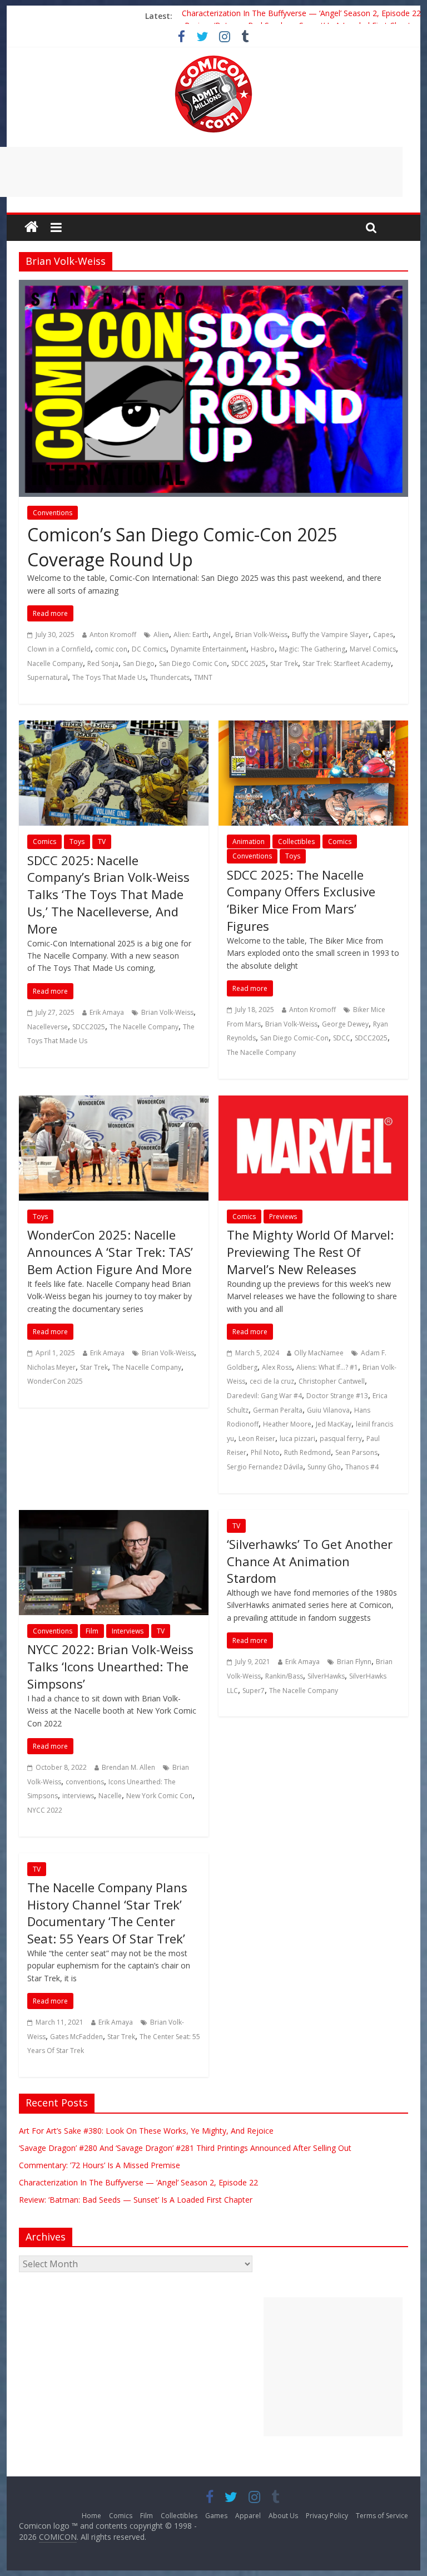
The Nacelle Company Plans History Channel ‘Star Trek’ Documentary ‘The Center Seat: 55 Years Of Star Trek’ (107, 1913)
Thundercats (170, 677)
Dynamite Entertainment (208, 649)
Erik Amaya (107, 1012)
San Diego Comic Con (193, 663)
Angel (222, 635)
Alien (161, 635)
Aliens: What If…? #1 (327, 1367)
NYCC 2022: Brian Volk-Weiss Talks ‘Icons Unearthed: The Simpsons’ (110, 1666)
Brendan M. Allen (128, 1767)
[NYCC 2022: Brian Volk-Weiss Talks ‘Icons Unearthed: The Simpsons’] (114, 1517)
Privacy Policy (327, 2516)
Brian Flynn (354, 1662)
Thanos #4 (362, 1467)
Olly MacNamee (319, 1353)
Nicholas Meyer (51, 1367)
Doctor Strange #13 (337, 1396)
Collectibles (296, 842)
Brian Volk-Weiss (261, 635)
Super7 (254, 1691)
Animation (249, 842)
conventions (85, 1782)
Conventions (53, 513)
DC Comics (149, 649)
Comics (44, 842)
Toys (77, 842)
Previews (283, 1217)
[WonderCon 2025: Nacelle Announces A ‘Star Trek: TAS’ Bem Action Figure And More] (114, 1102)
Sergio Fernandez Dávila (265, 1467)
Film (92, 1631)
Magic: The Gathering (312, 649)
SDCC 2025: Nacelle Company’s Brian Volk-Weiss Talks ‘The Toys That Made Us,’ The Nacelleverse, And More (108, 894)
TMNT (203, 677)
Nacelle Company (55, 663)
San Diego (139, 663)
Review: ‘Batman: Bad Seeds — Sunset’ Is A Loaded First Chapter (136, 2200)
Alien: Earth (191, 635)
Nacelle (110, 1796)
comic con (111, 649)
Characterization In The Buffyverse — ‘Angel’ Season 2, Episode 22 (301, 16)
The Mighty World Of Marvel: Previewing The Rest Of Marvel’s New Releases (310, 1252)
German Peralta (278, 1410)
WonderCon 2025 (55, 1381)
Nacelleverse (48, 1027)
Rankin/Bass (284, 1676)
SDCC (342, 1038)
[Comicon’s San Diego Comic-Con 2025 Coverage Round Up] (213, 287)
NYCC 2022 (45, 1810)
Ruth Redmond (307, 1452)
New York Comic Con (159, 1796)
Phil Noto (265, 1452)
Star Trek (284, 663)
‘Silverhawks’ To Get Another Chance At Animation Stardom (310, 1561)
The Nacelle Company (144, 1027)
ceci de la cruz (272, 1381)
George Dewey (345, 1024)
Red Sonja (103, 663)
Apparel (248, 2516)
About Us (283, 2516)
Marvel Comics (373, 649)
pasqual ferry (341, 1438)
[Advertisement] (333, 2367)
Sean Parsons (356, 1452)
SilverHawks (326, 1676)
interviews (78, 1796)
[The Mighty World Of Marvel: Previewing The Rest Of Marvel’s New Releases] (313, 1102)
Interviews (128, 1631)
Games (216, 2516)
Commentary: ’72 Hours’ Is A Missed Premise (100, 2165)
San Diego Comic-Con (294, 1038)
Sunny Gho (324, 1467)
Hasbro (263, 649)
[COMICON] (213, 59)
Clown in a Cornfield (59, 649)
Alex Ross (277, 1367)
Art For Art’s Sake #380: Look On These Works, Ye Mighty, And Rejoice (146, 2131)
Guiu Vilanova (328, 1410)
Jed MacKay (334, 1424)
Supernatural (48, 677)
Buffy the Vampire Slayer (330, 635)
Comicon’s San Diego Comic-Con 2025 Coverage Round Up (182, 547)
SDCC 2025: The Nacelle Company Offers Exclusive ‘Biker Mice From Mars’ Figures (301, 900)
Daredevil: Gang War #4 (264, 1396)
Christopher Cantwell (332, 1381)
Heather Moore (287, 1424)
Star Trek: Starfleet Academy (347, 663)
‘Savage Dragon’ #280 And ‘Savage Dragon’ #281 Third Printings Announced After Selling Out (185, 2148)
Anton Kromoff (113, 635)
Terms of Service (382, 2516)
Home (91, 2516)
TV (102, 842)
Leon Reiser (257, 1438)
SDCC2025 (89, 1027)
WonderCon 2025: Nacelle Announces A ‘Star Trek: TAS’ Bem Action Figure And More (110, 1252)
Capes (383, 635)
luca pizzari (297, 1438)
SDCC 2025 (249, 663)
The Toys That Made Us (109, 677)
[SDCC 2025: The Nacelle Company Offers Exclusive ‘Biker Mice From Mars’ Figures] (313, 727)
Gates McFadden (76, 2037)
